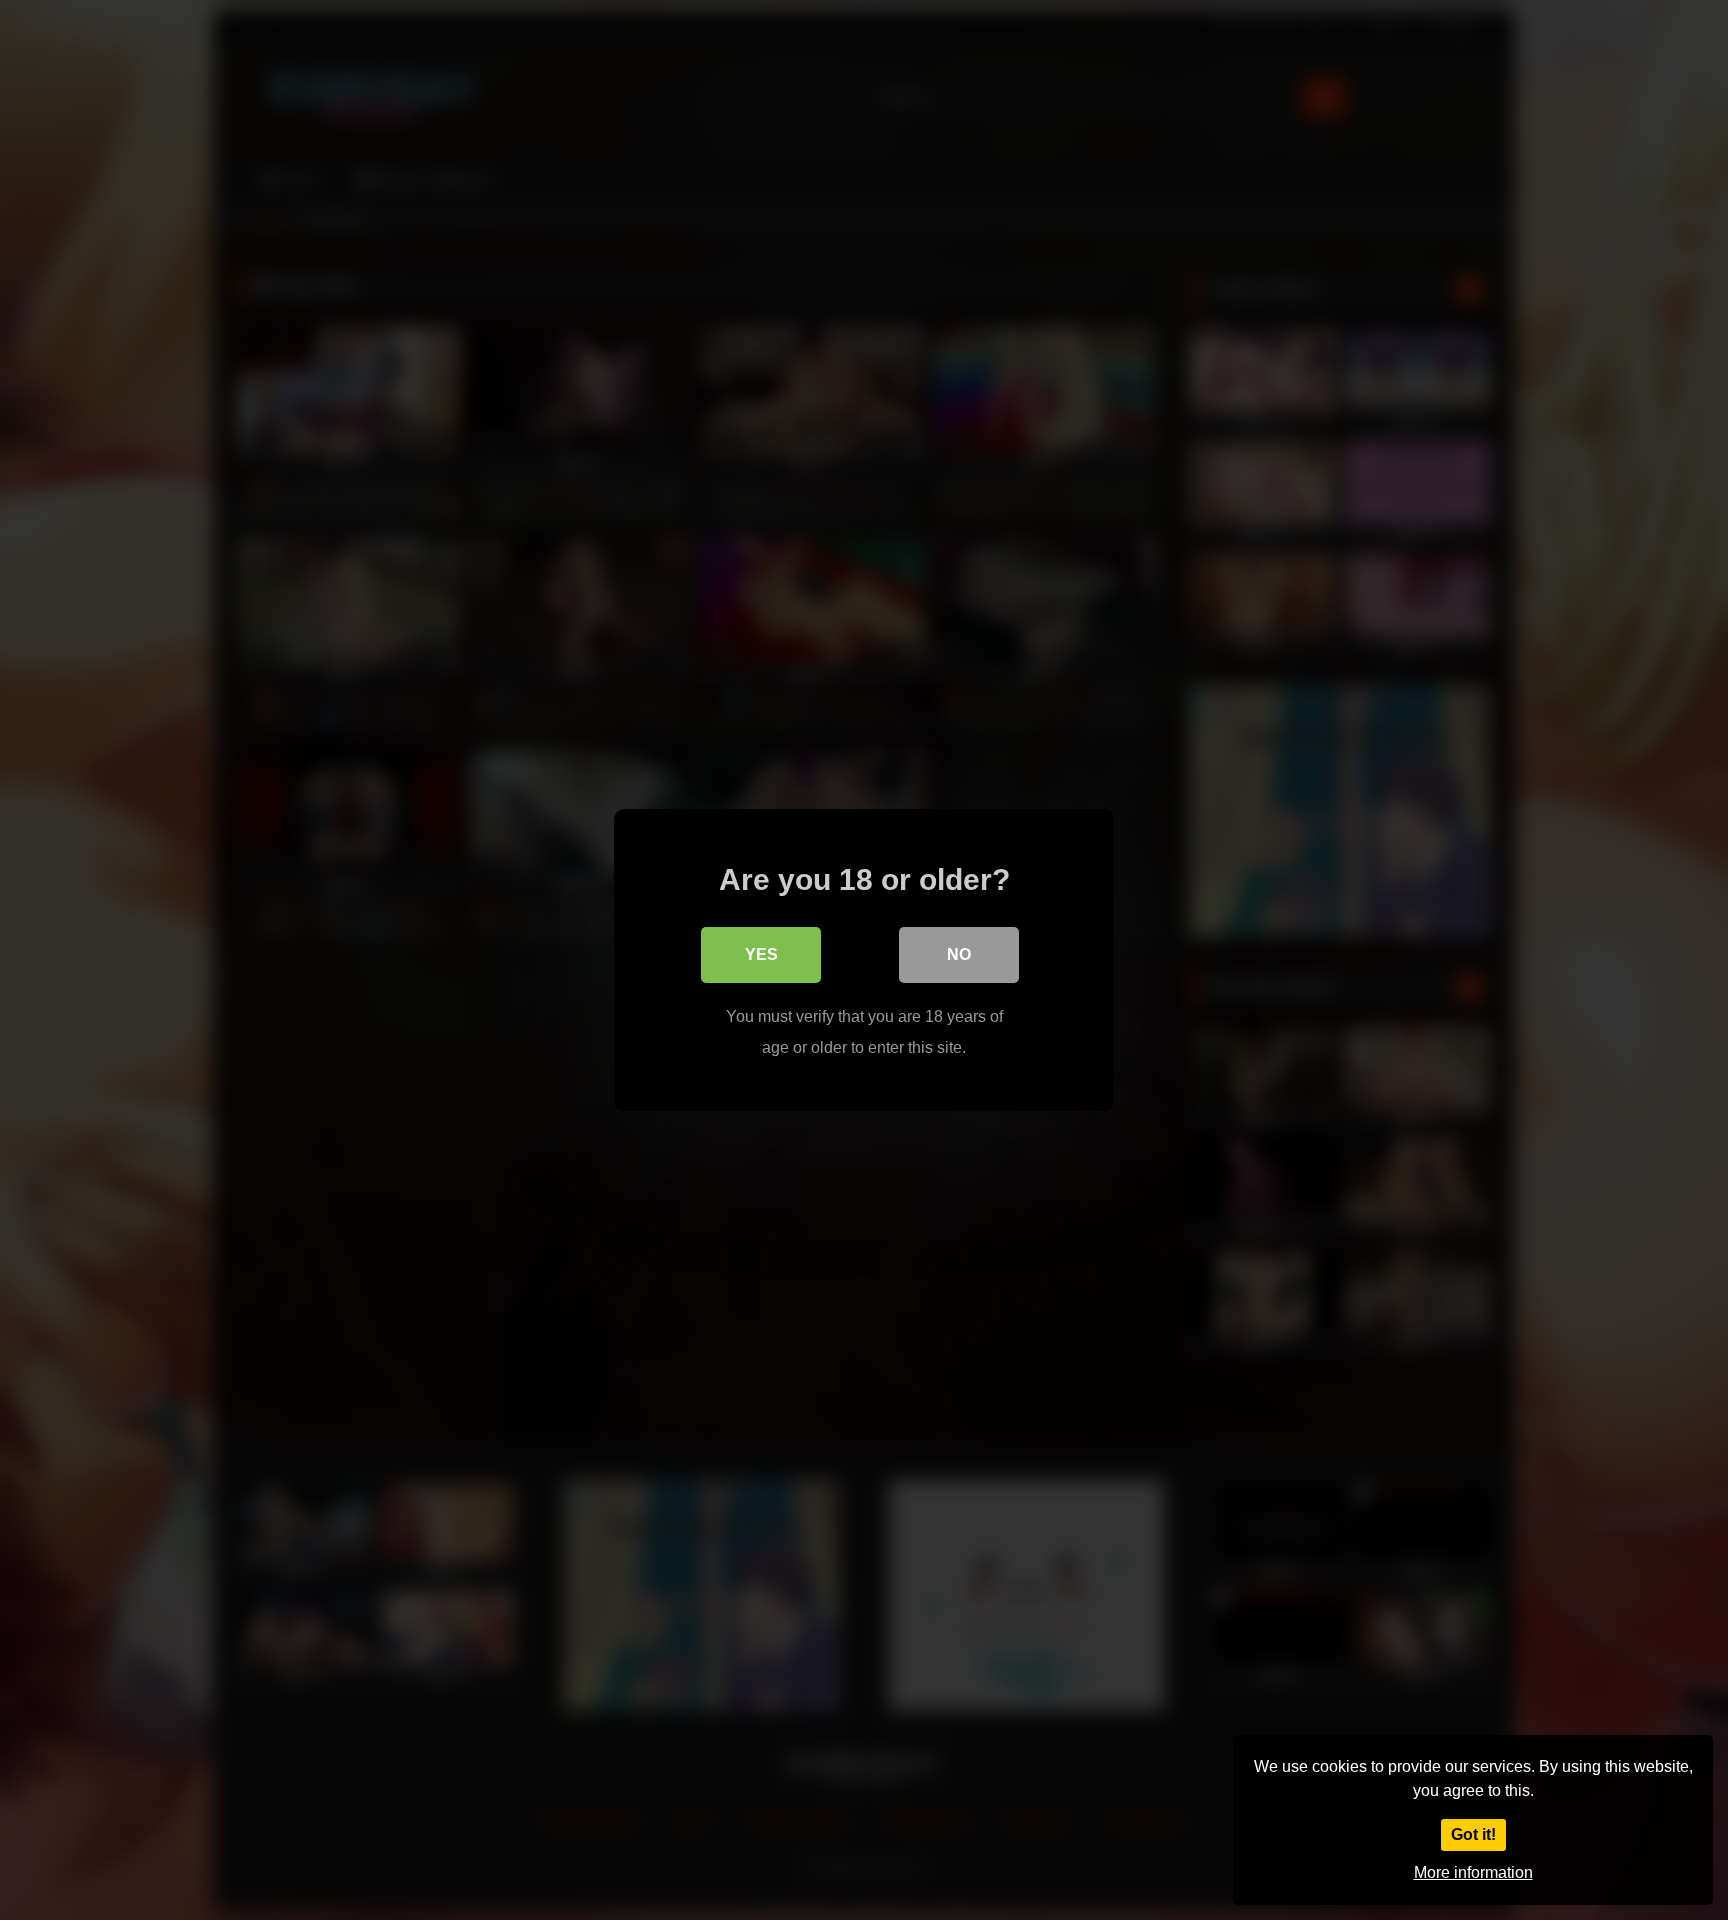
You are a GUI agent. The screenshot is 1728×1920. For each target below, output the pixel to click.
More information (1473, 1872)
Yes (761, 954)
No (959, 954)
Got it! (1473, 1834)
